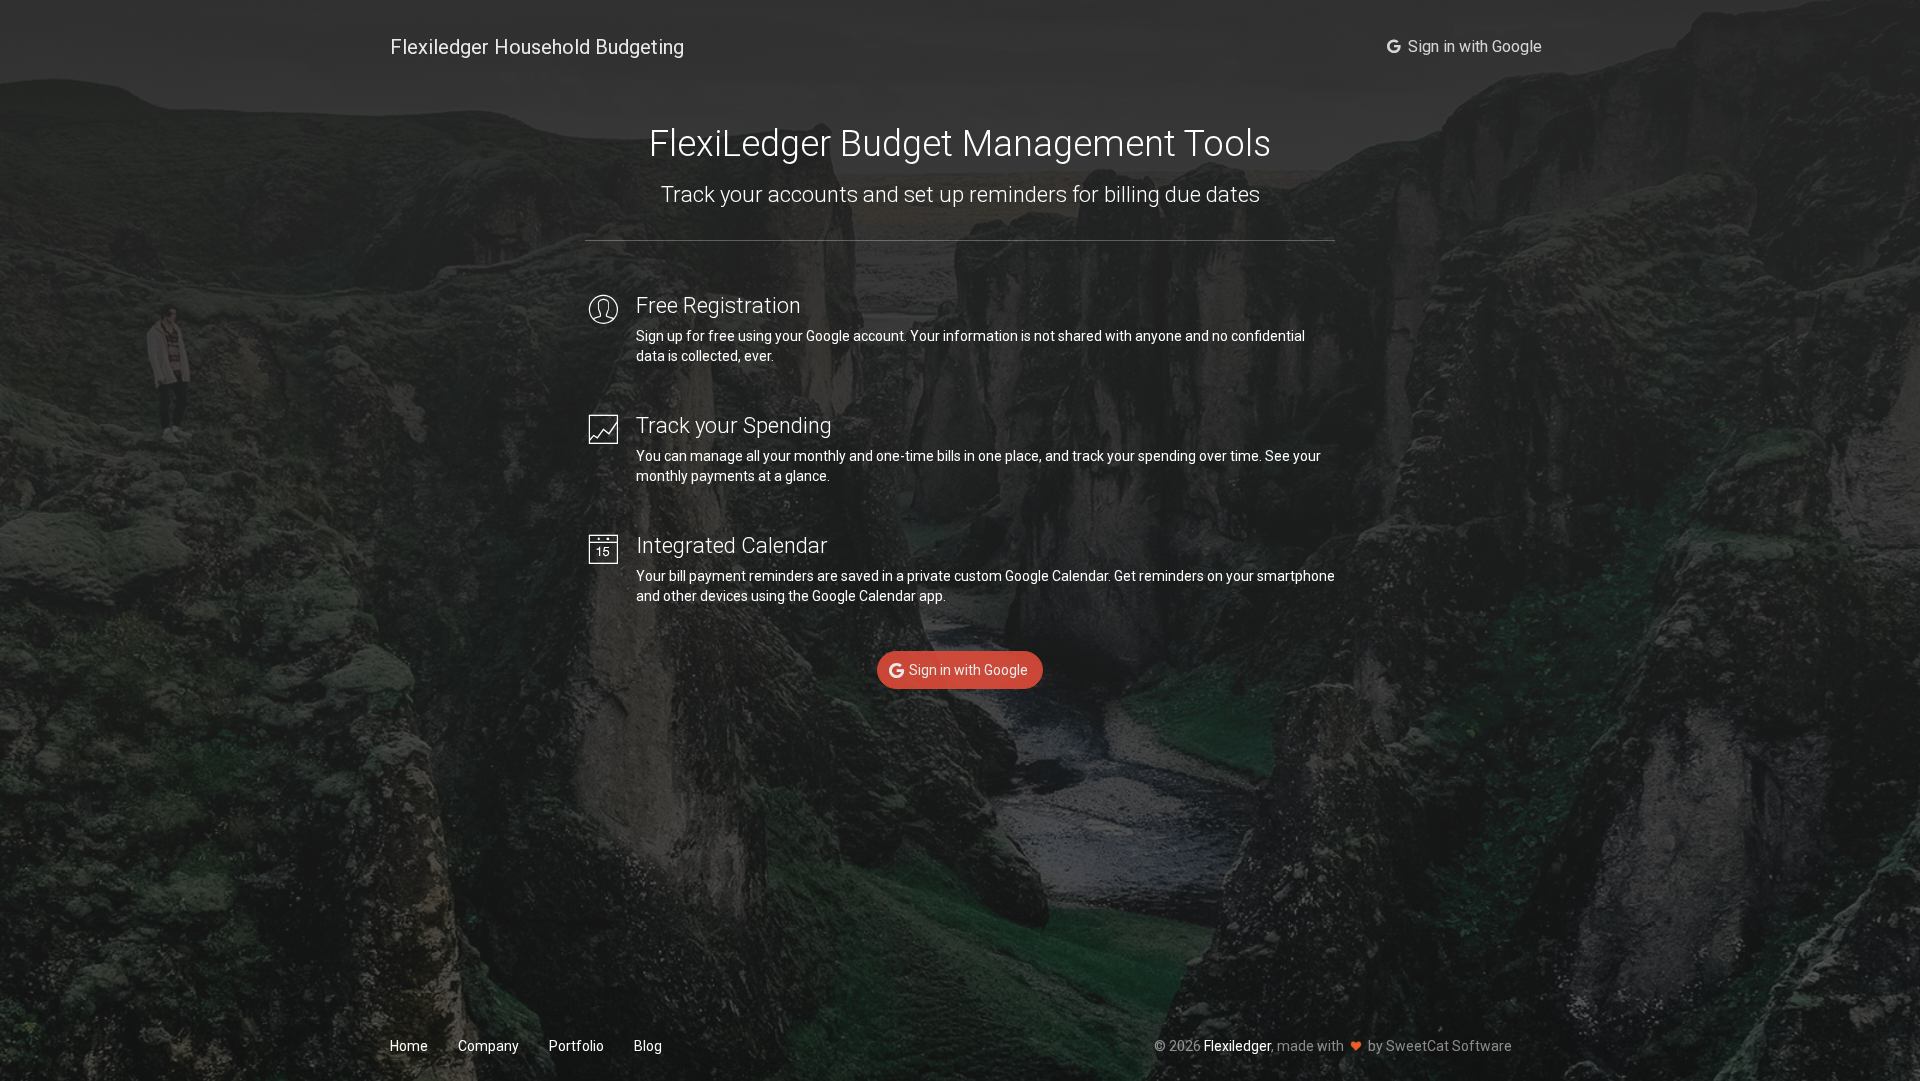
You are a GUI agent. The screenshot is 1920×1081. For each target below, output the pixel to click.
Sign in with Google (970, 670)
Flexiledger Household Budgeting (537, 47)
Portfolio (576, 1046)
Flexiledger (1237, 1046)
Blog (648, 1046)
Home (409, 1046)
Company (488, 1046)
